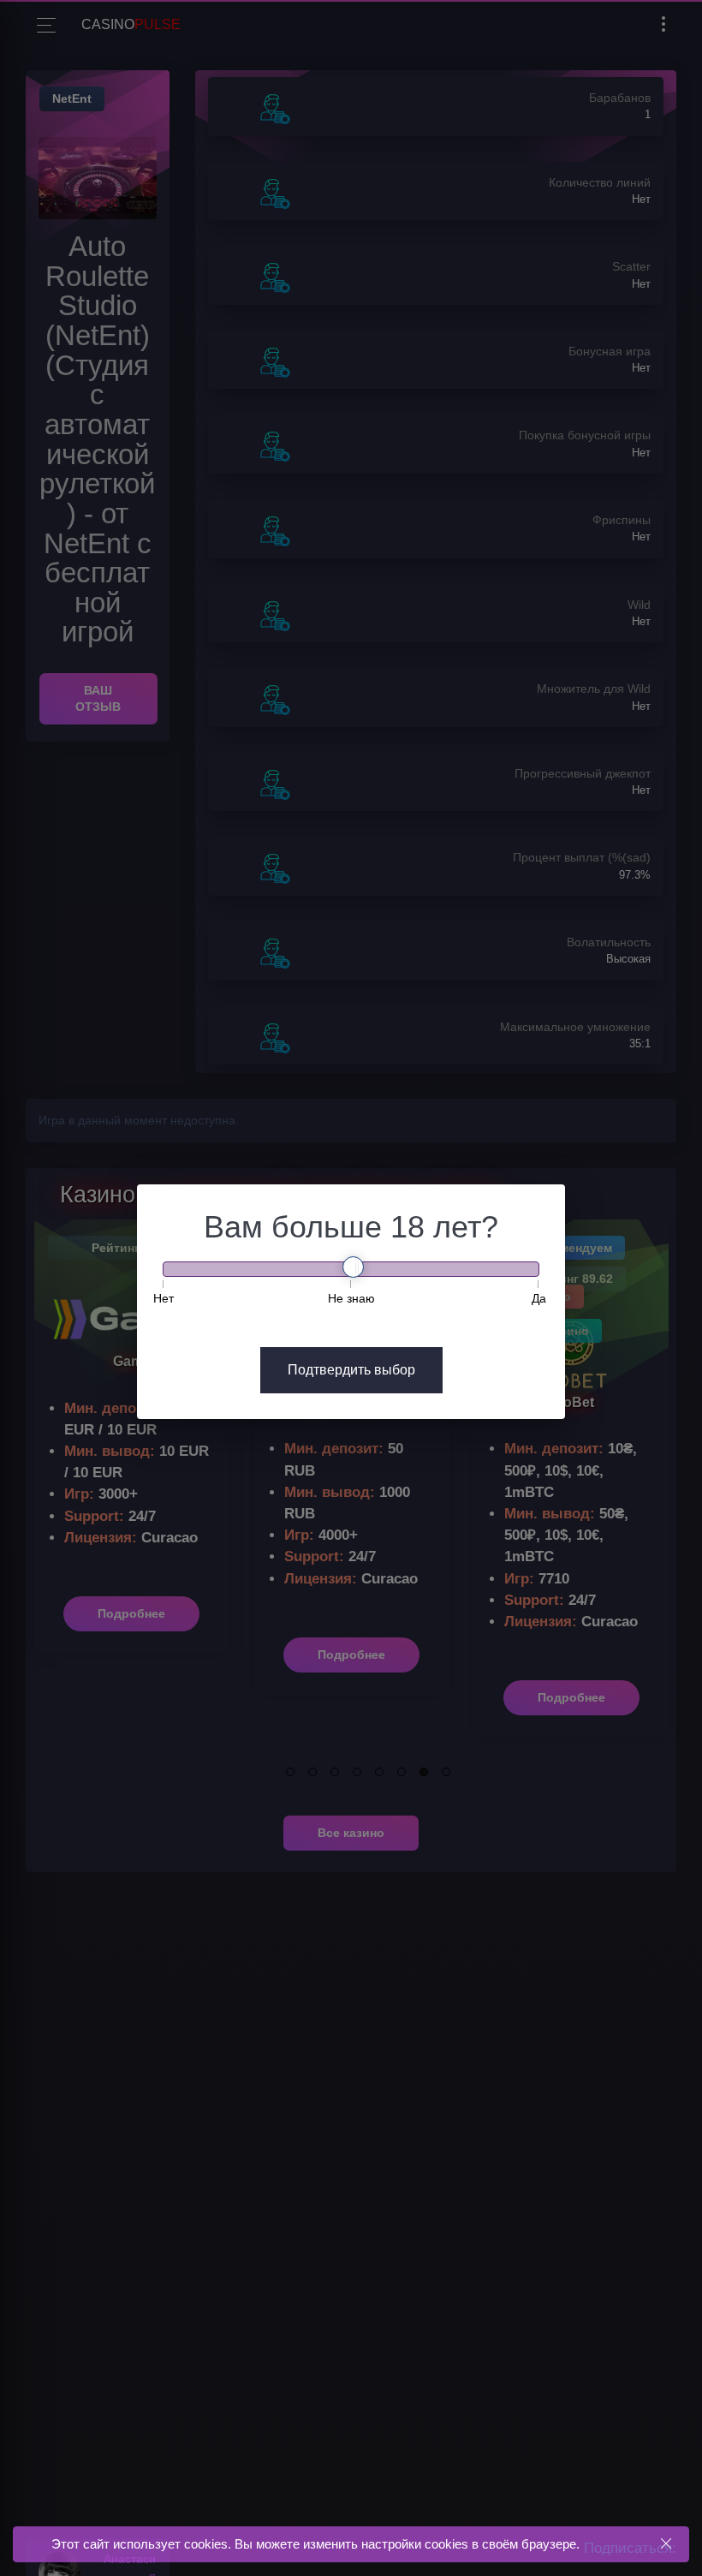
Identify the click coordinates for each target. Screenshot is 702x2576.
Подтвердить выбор (351, 1370)
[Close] (666, 2544)
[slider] (353, 1267)
